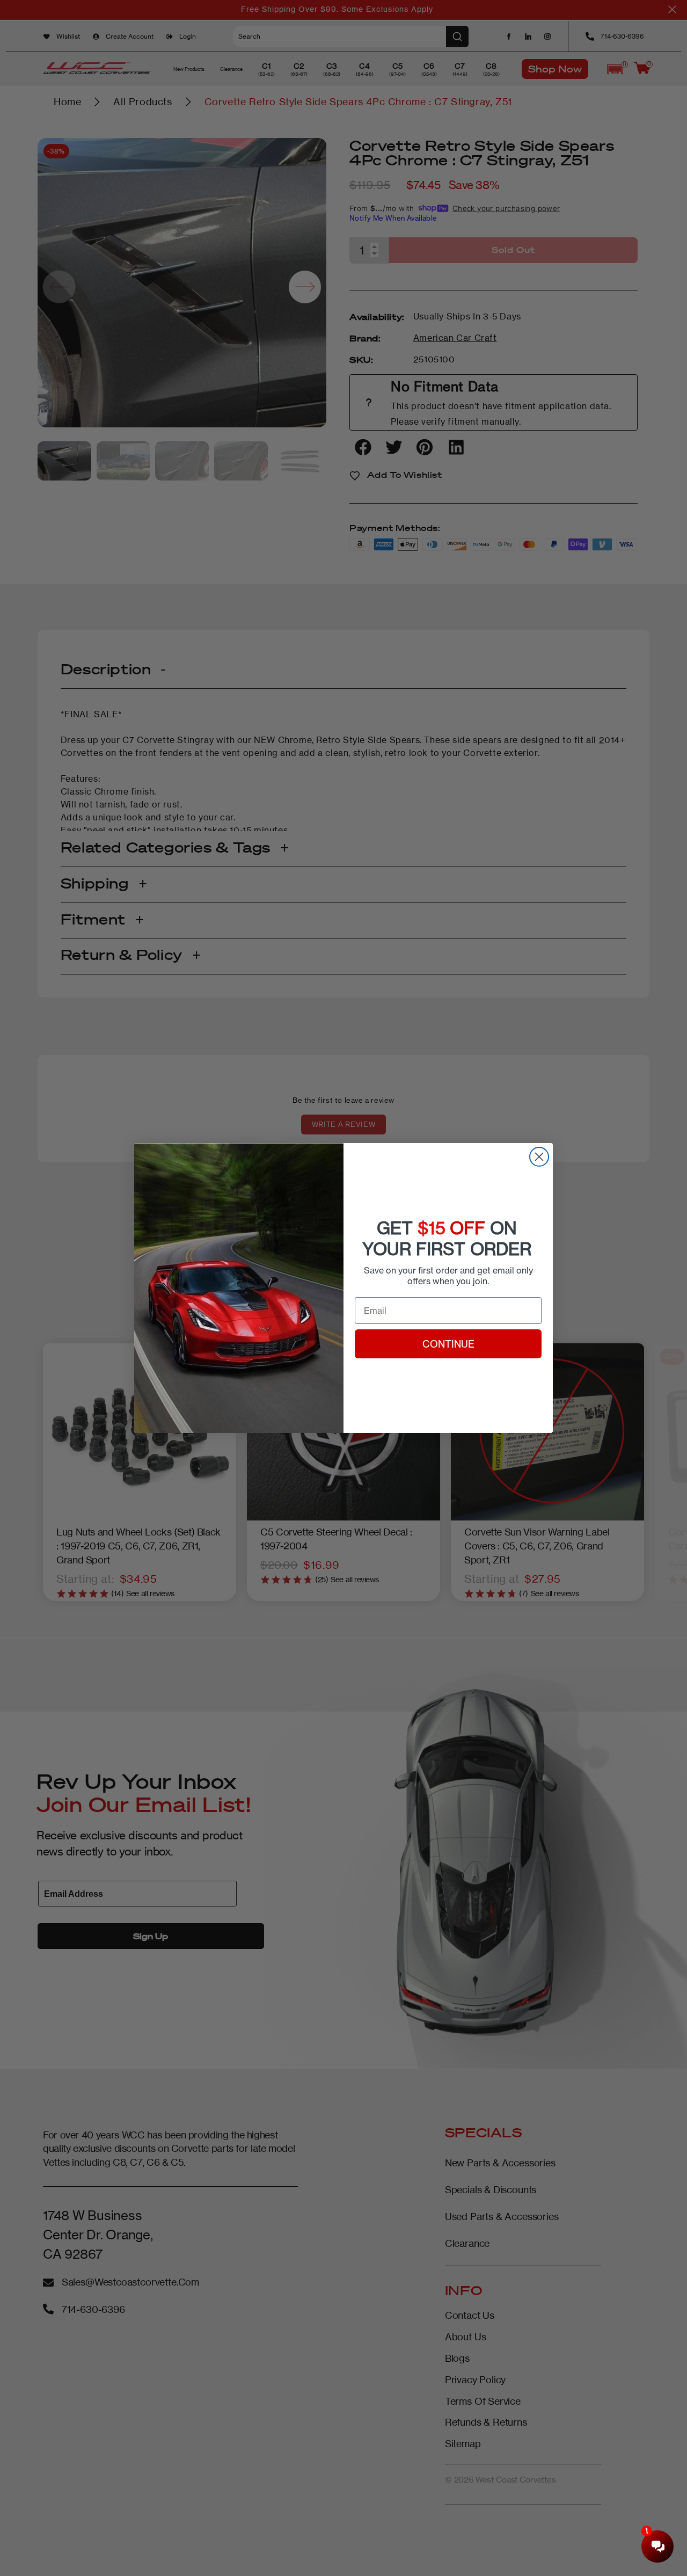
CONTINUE (448, 1344)
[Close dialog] (539, 1157)
